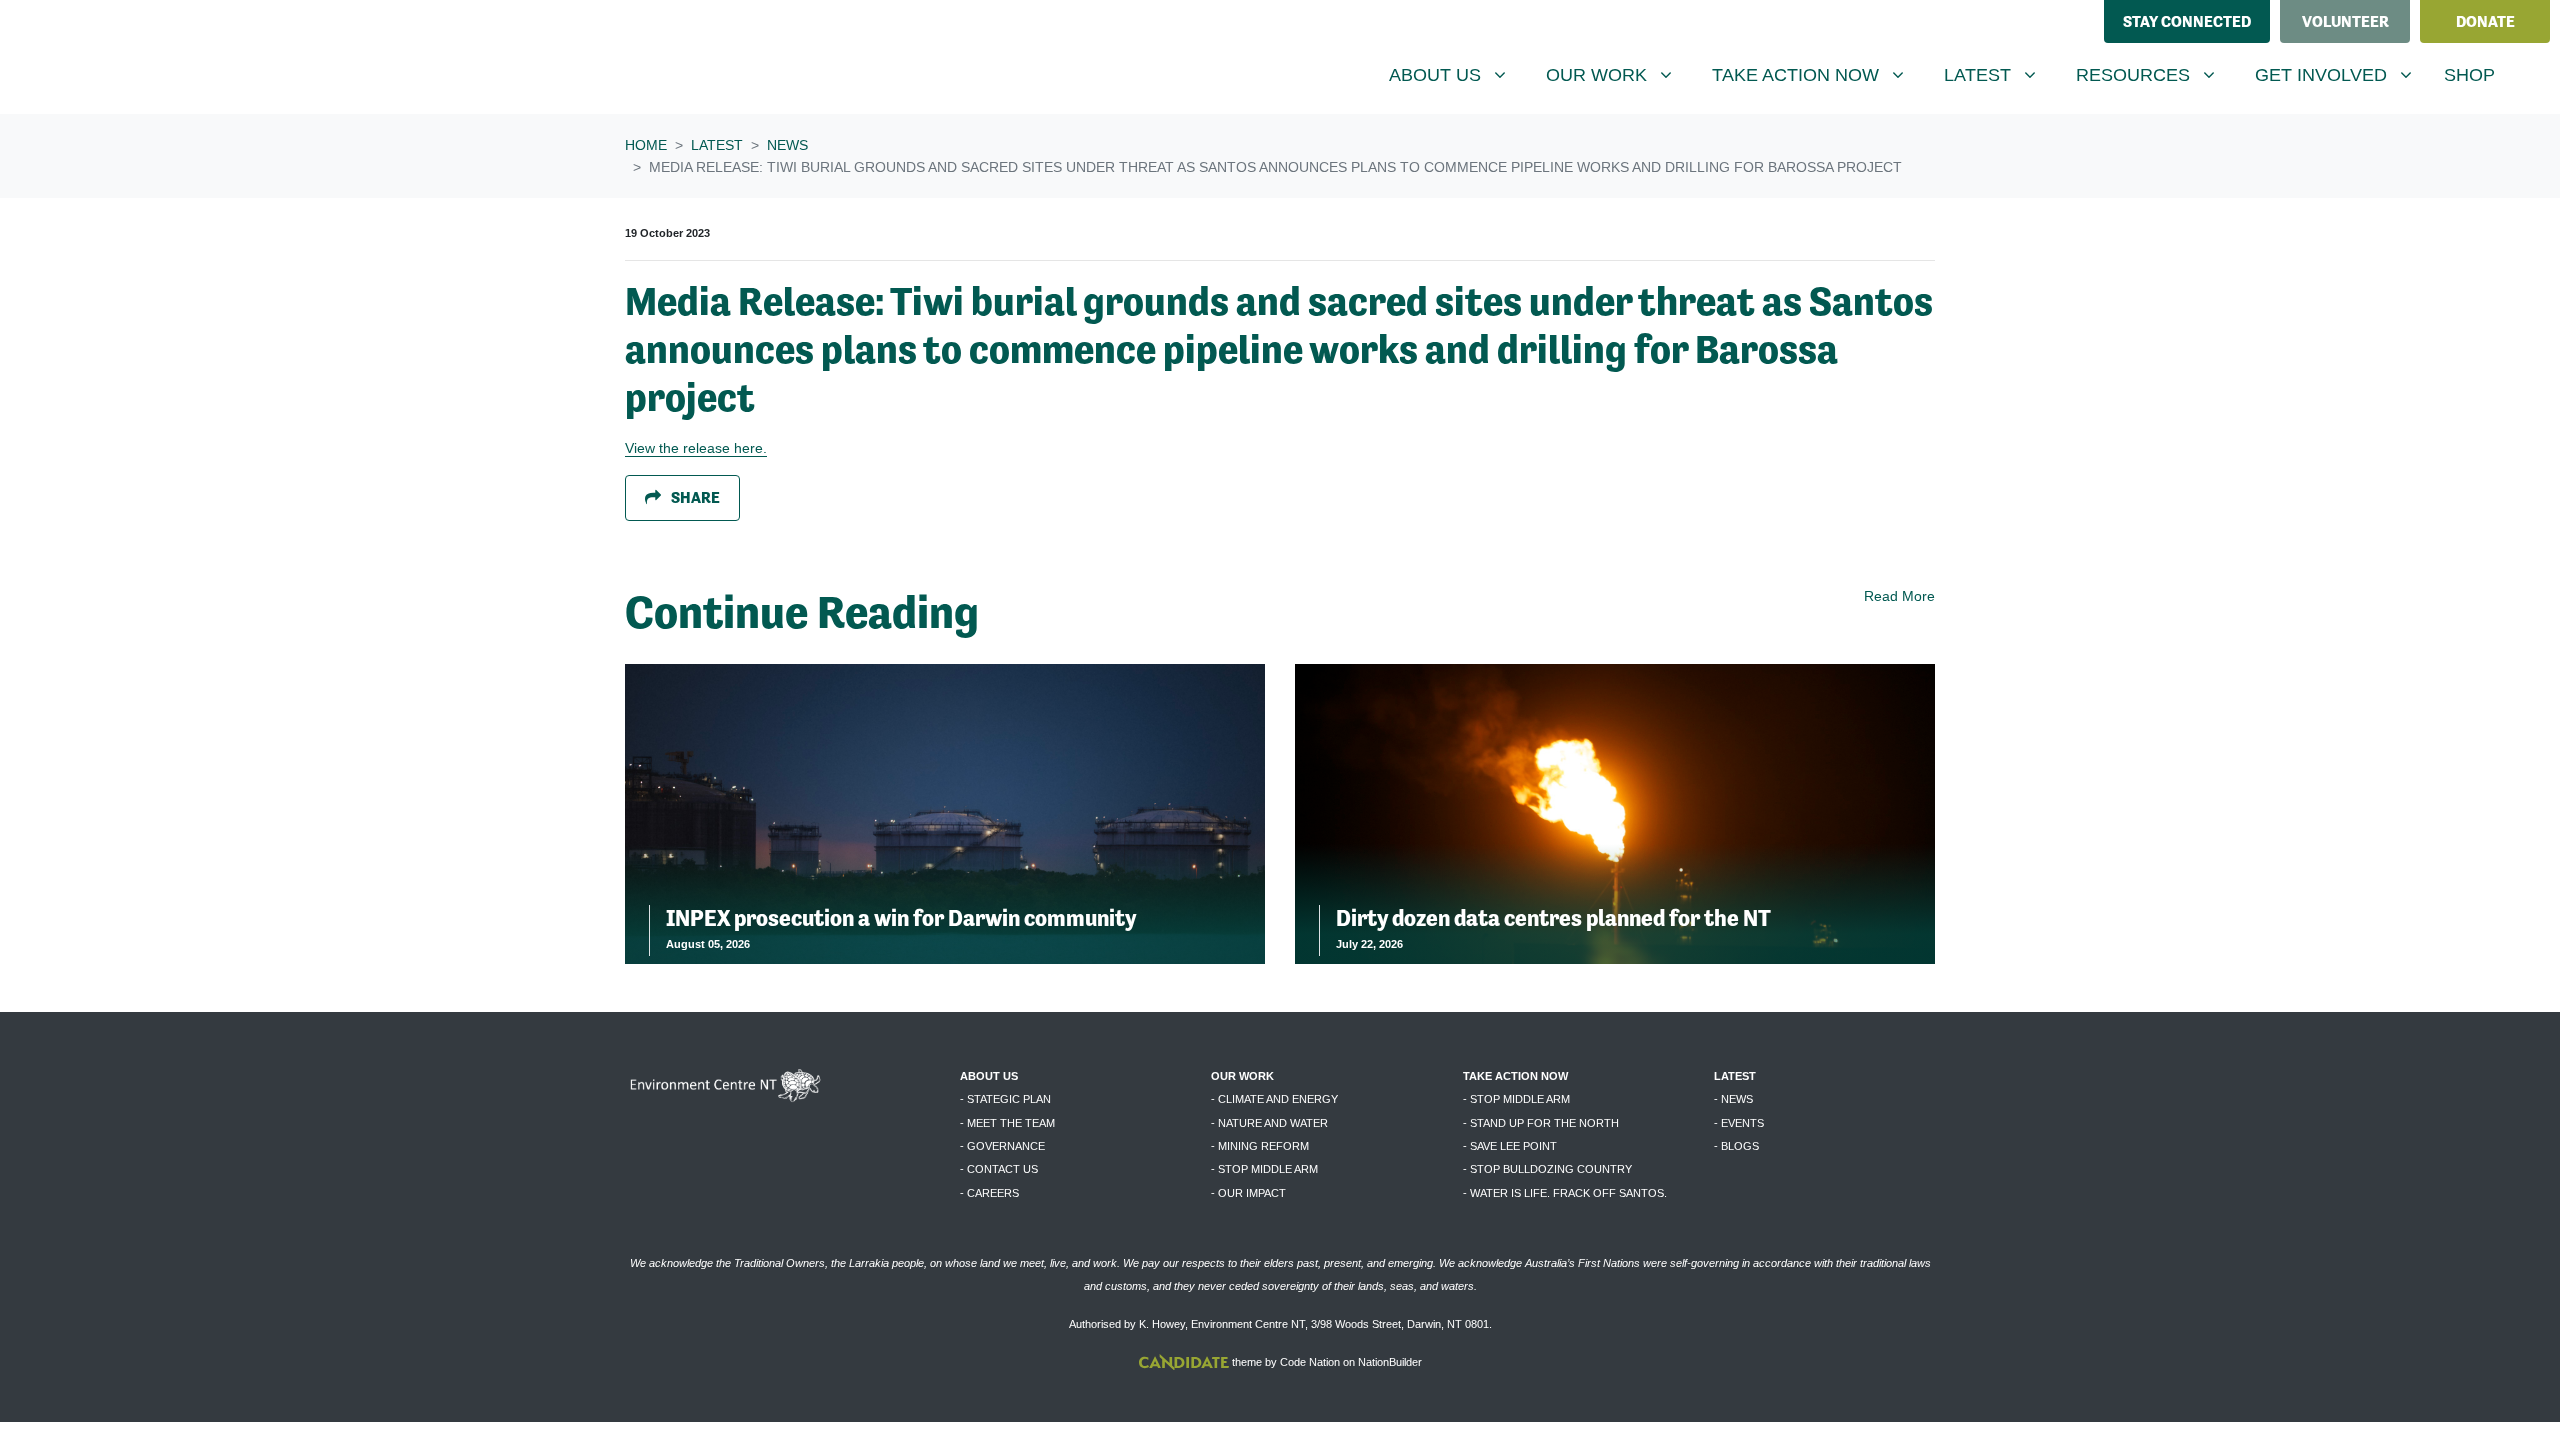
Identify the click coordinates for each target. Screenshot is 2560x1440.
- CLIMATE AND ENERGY (1274, 1099)
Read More (1899, 596)
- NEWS (1733, 1099)
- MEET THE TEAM (1007, 1123)
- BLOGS (1736, 1146)
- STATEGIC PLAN (1005, 1099)
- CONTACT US (999, 1169)
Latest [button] (1997, 74)
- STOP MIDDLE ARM (1264, 1169)
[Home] (166, 57)
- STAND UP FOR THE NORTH (1541, 1123)
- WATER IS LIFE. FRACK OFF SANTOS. (1565, 1193)
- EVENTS (1739, 1123)
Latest (717, 145)
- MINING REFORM (1260, 1146)
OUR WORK (1242, 1076)
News (787, 145)
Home (646, 145)
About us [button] (1455, 74)
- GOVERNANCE (1002, 1146)
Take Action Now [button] (1808, 74)
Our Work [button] (1616, 74)
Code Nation (1310, 1362)
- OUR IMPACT (1248, 1193)
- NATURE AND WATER (1269, 1123)
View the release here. (696, 448)
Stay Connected (2187, 21)
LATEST (1735, 1076)
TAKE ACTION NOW (1515, 1076)
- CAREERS (989, 1193)
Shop (2469, 75)
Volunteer (2345, 21)
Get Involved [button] (2341, 74)
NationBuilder (1390, 1362)
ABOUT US (989, 1076)
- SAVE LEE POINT (1510, 1146)
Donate (2485, 21)
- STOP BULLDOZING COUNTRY (1547, 1169)
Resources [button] (2153, 74)
